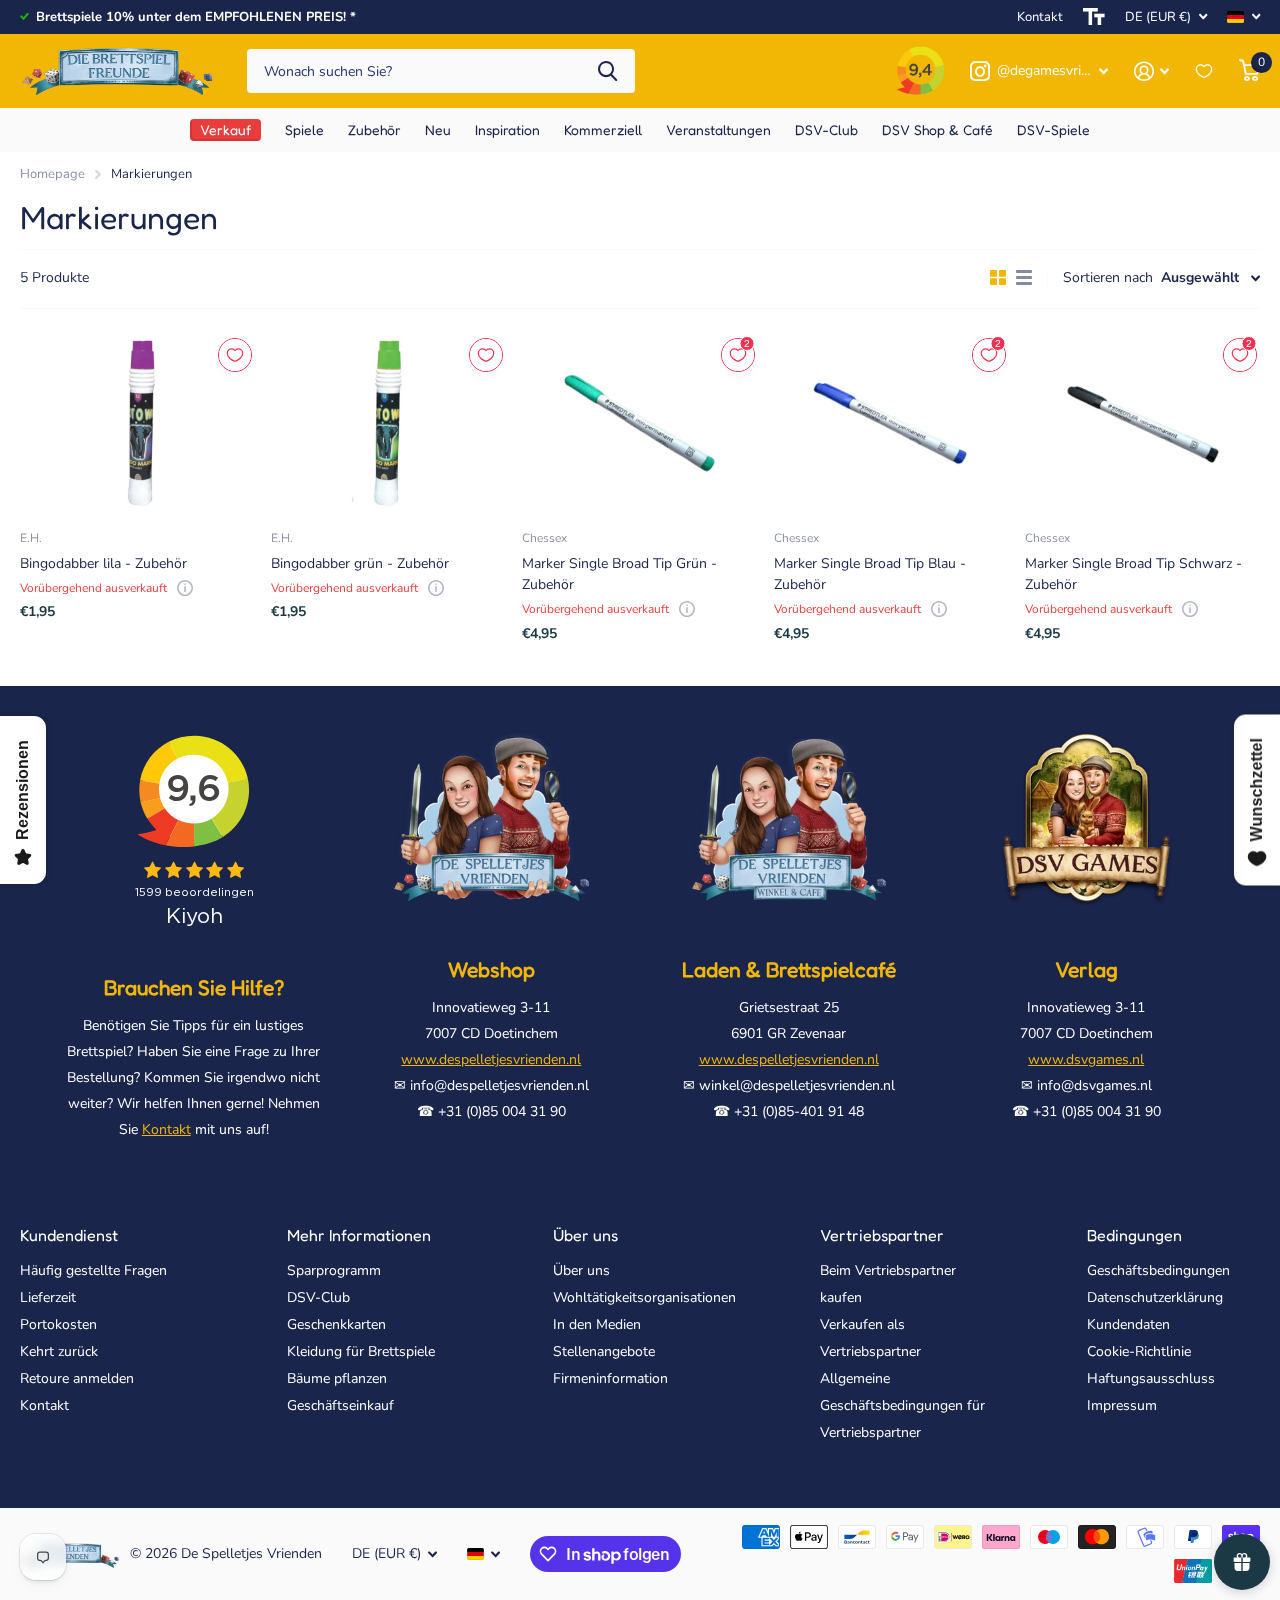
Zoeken (607, 71)
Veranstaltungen (718, 129)
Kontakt (1040, 17)
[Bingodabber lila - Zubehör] (137, 423)
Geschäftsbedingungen (1158, 1270)
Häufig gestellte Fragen (93, 1270)
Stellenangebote (604, 1351)
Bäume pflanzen (337, 1378)
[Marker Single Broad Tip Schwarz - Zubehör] (1142, 423)
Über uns (585, 1235)
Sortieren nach (1108, 277)
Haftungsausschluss (1151, 1378)
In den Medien (597, 1324)
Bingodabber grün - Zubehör (360, 563)
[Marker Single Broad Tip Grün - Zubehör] (639, 423)
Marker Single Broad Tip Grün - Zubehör (619, 574)
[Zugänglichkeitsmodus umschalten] (1094, 17)
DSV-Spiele (1053, 129)
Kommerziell (603, 129)
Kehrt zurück (59, 1351)
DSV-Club (318, 1297)
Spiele (304, 129)
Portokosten (58, 1324)
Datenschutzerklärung (1155, 1297)
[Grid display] (998, 278)
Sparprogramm (334, 1270)
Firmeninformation (610, 1378)
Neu (438, 129)
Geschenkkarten (336, 1324)
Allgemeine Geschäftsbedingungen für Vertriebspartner (902, 1405)
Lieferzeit (48, 1297)
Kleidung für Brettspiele (361, 1351)
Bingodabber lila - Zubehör (103, 563)
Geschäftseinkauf (340, 1405)
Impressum (1122, 1405)
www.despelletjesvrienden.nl (491, 1059)
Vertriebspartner (882, 1235)
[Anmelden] (1151, 71)
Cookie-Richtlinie (1139, 1351)
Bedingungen (1134, 1235)
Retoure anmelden (77, 1378)
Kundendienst (69, 1235)
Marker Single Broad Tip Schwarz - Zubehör (1133, 574)
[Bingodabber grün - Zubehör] (388, 423)
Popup (185, 588)
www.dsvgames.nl (1086, 1059)
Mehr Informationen (359, 1235)
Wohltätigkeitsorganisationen (644, 1297)
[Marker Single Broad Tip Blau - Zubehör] (891, 423)
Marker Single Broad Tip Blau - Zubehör (870, 574)
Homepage (52, 174)
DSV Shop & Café (937, 129)
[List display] (1024, 278)
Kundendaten (1128, 1324)
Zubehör (374, 129)
